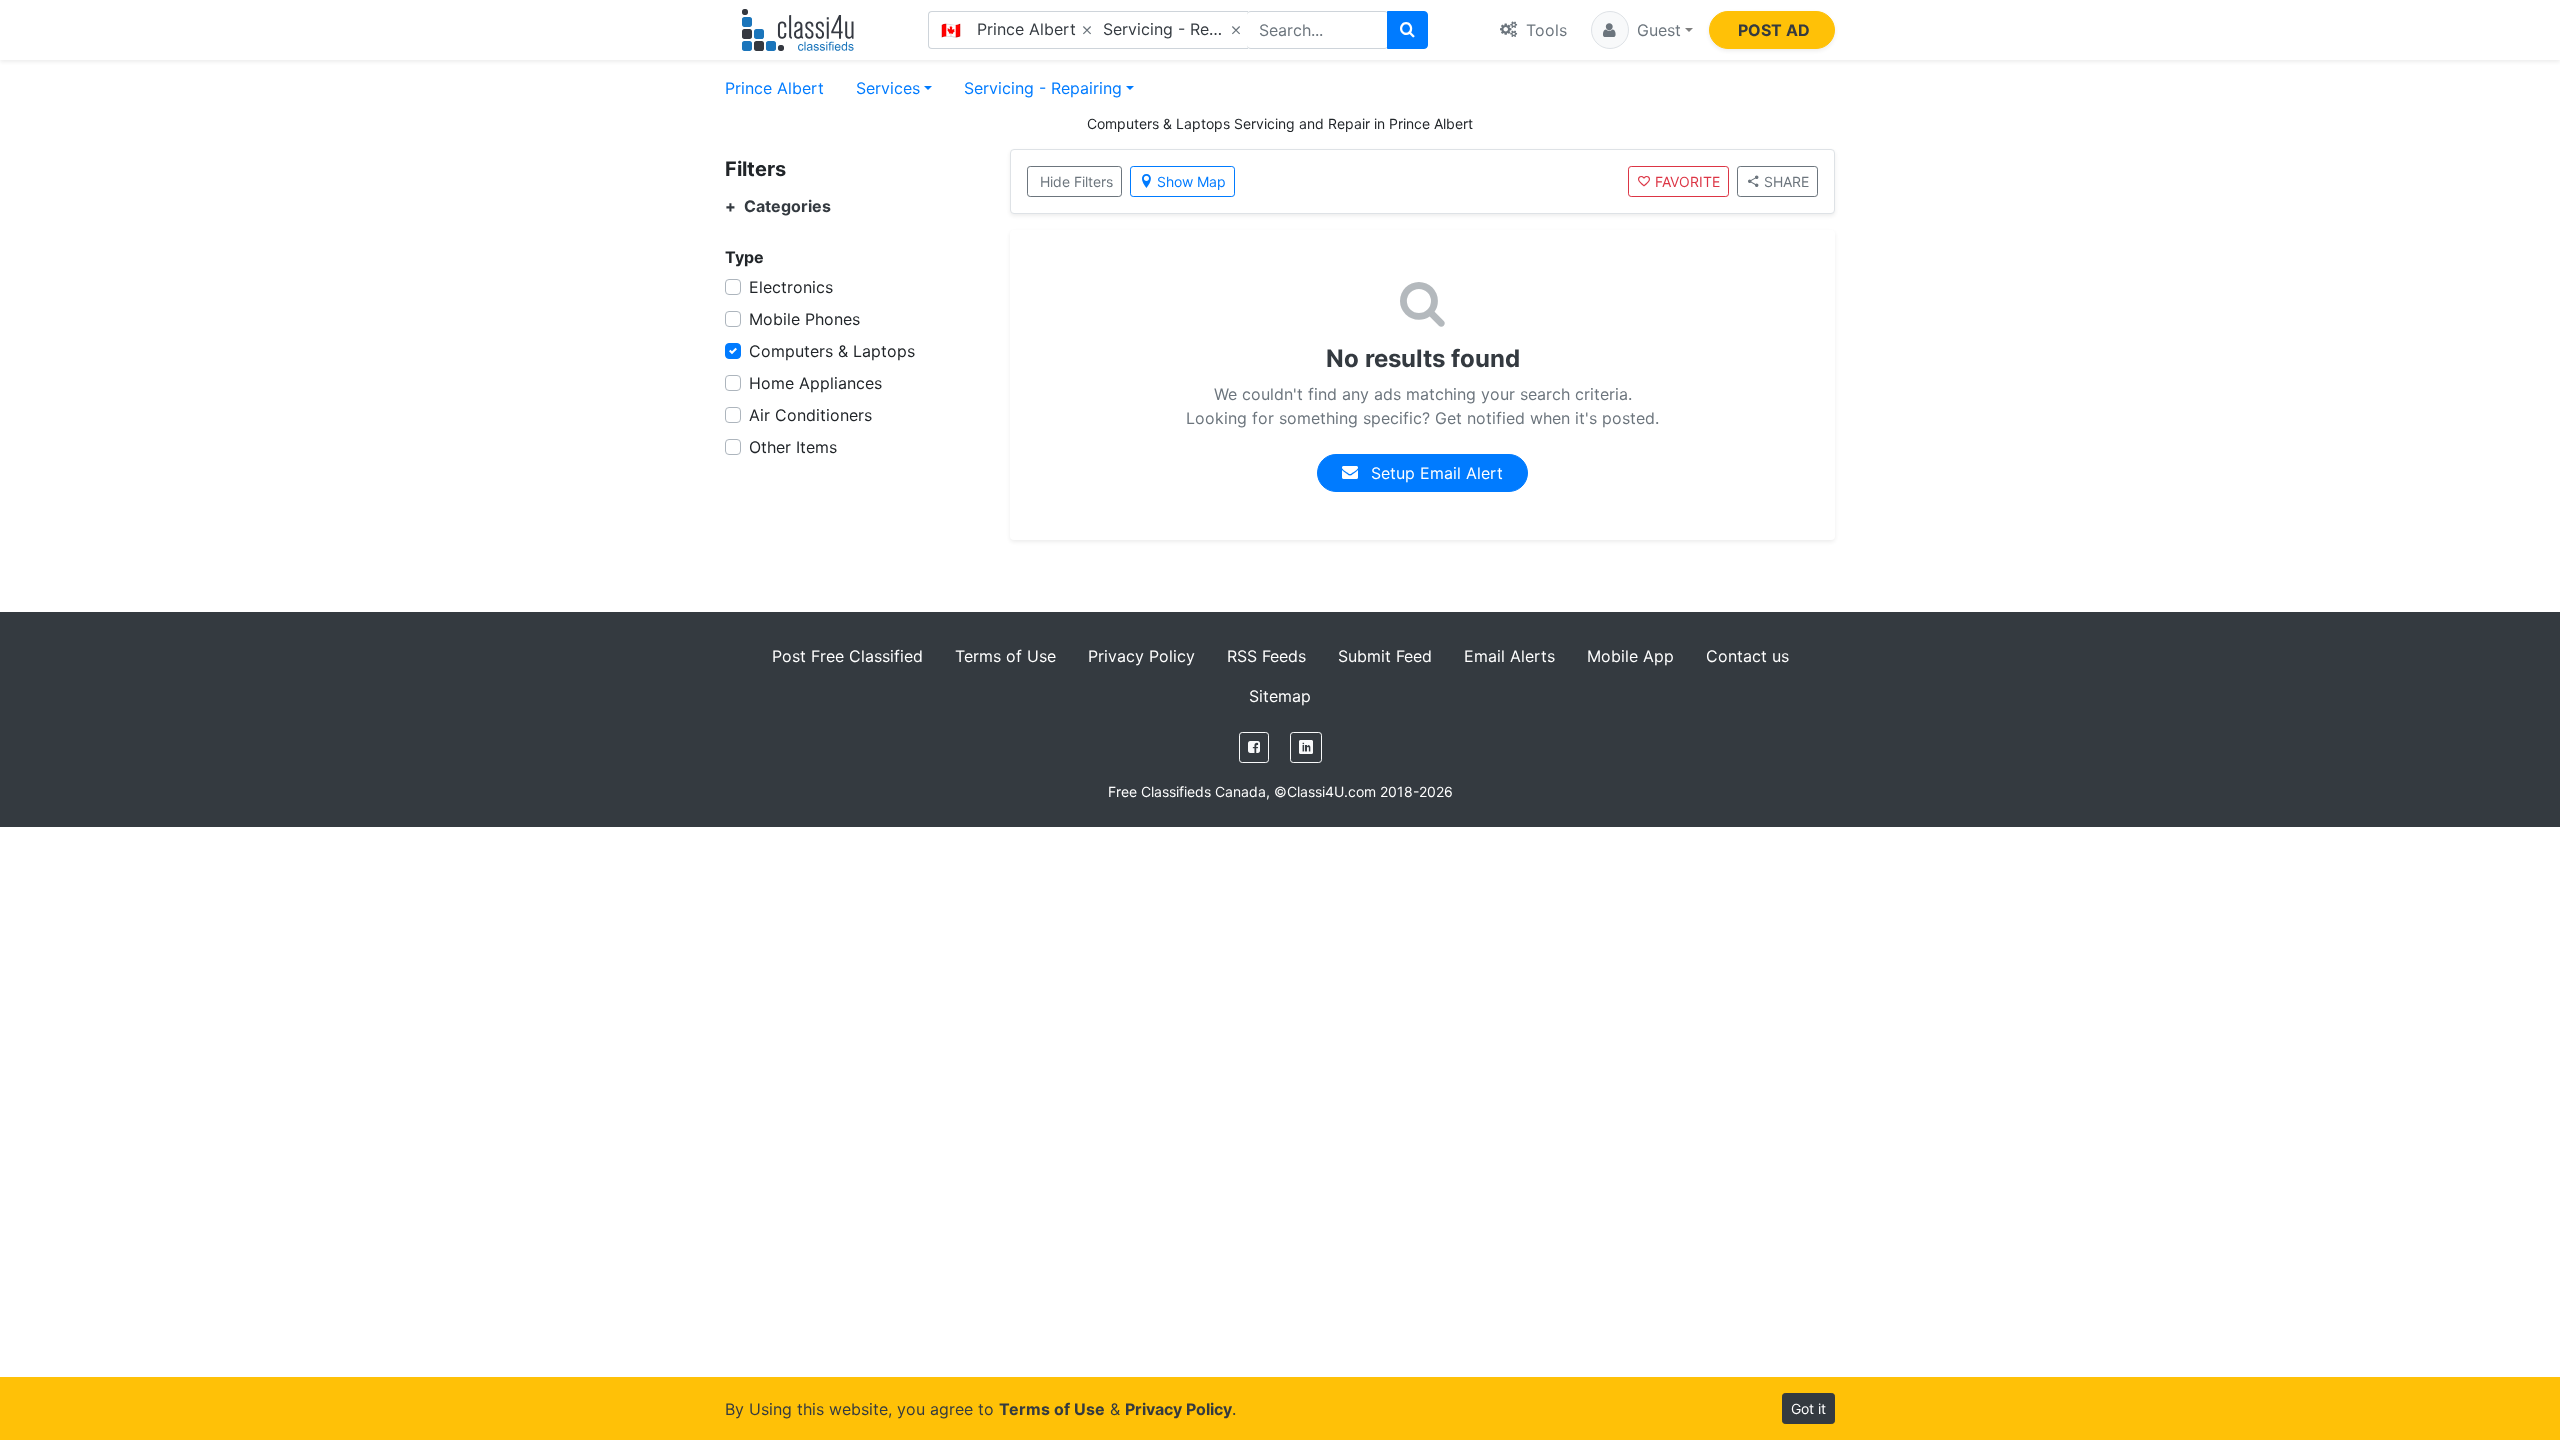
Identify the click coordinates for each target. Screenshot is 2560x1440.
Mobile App (1630, 656)
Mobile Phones (804, 319)
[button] (1642, 30)
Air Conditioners (810, 415)
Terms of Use (1005, 656)
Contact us (1747, 656)
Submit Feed (1385, 656)
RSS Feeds (1266, 656)
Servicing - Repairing (1043, 88)
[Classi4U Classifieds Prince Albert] (802, 30)
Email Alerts (1509, 656)
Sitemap (1280, 696)
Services (888, 88)
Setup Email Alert (1434, 473)
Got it (1808, 1408)
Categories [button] (778, 206)
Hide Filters (1076, 181)
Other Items (793, 447)
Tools (1544, 30)
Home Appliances (815, 383)
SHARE (1786, 181)
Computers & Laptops (832, 351)
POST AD (1774, 30)
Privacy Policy (1141, 656)
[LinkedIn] (1306, 747)
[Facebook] (1254, 747)
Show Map (1191, 181)
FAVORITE (1687, 181)
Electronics (791, 287)
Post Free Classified (847, 656)
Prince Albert (774, 88)
